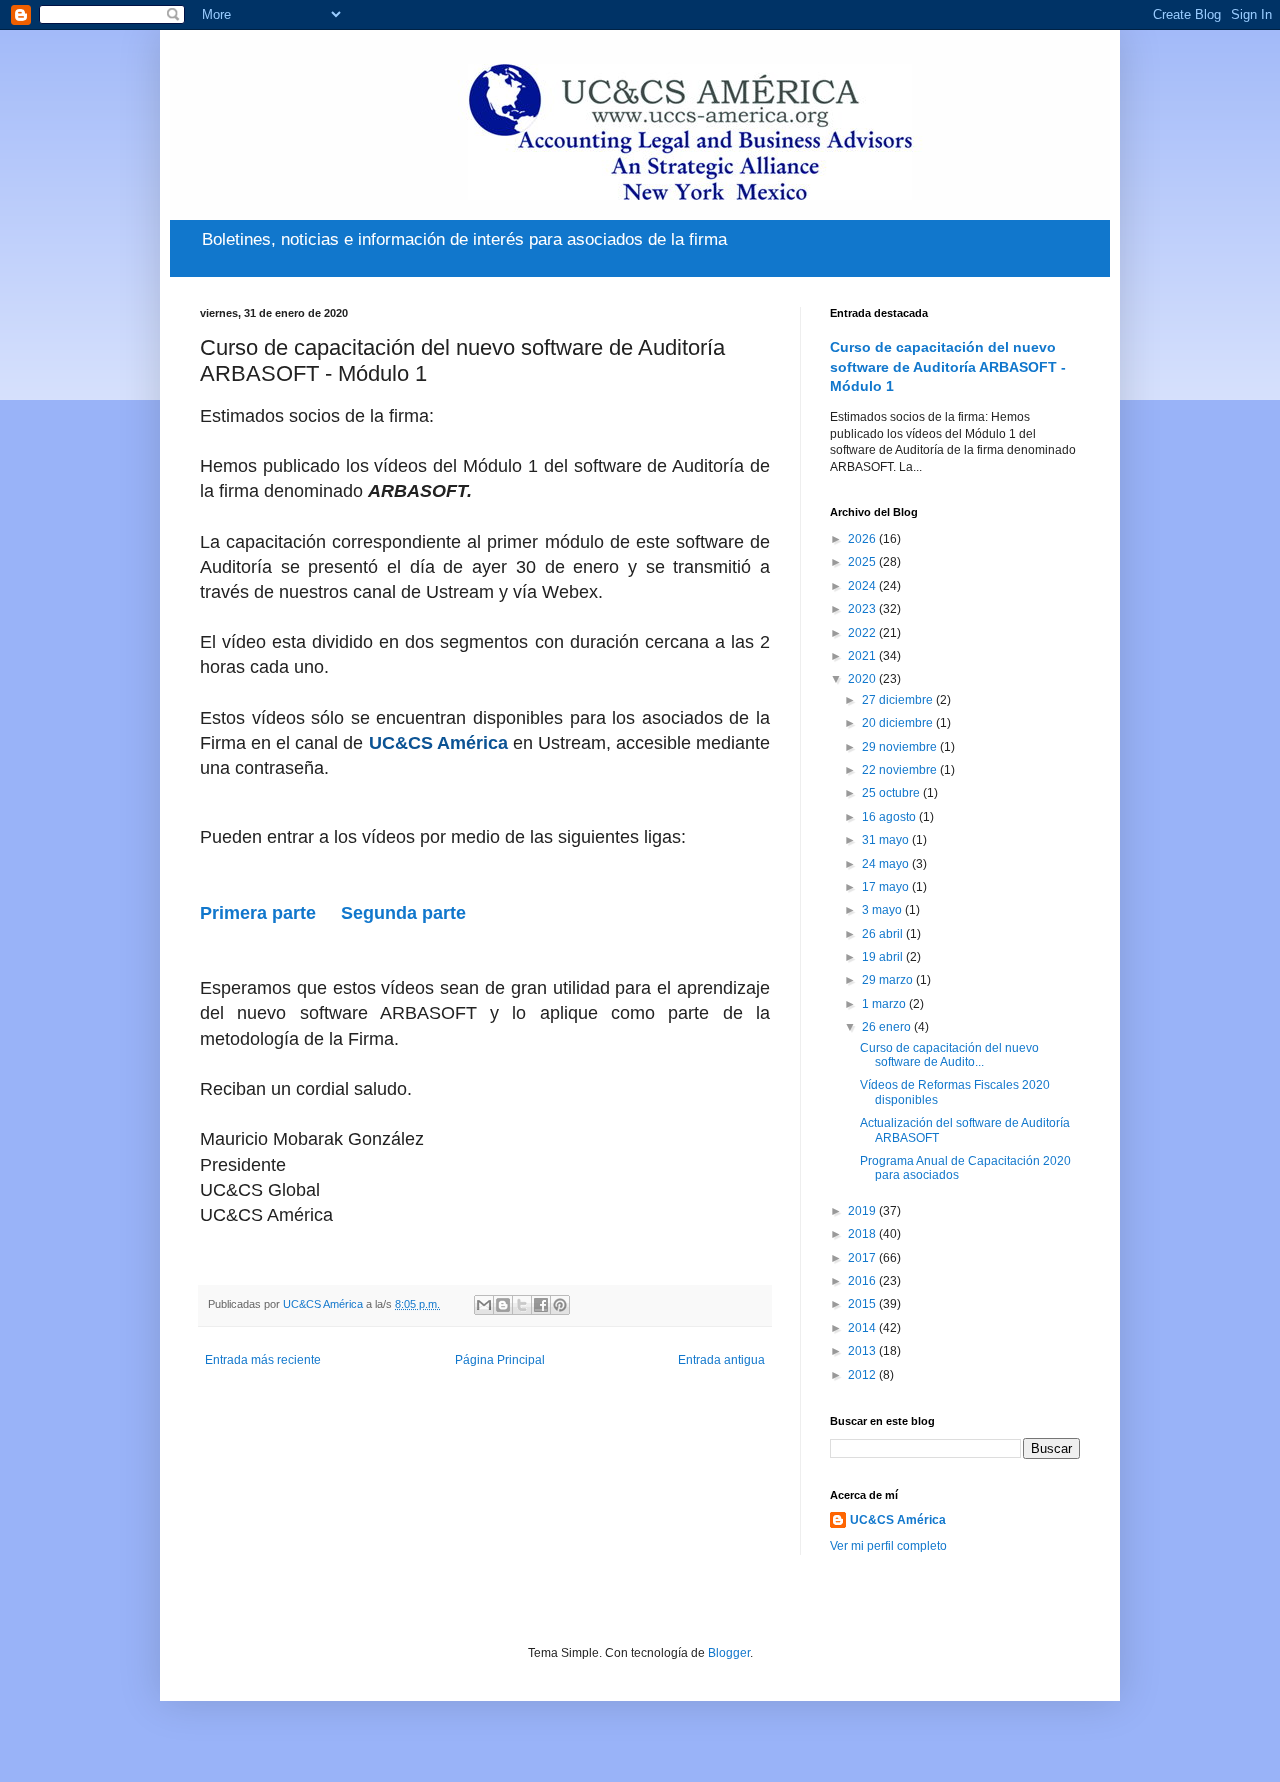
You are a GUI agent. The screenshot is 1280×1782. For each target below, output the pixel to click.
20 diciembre (899, 723)
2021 (863, 656)
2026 (863, 539)
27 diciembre (899, 700)
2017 (863, 1258)
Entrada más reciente (263, 1360)
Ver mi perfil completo (888, 1546)
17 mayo (887, 887)
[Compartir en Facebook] (541, 1305)
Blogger (729, 1653)
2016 (863, 1281)
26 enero (888, 1027)
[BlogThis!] (503, 1305)
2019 (863, 1211)
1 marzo (885, 1004)
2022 (863, 633)
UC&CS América (898, 1520)
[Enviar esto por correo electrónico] (484, 1305)
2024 (863, 586)
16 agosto (890, 817)
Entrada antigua (721, 1360)
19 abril (884, 957)
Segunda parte (403, 913)
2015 (863, 1304)
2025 (863, 562)
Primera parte (258, 913)
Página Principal (500, 1360)
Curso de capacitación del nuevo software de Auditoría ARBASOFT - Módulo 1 (948, 366)
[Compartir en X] (522, 1305)
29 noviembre (901, 747)
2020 (863, 679)
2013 (863, 1351)
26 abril (884, 934)
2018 (863, 1234)
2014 (863, 1328)
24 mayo (887, 864)
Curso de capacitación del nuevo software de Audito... (949, 1055)
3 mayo (883, 910)
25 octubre (892, 793)
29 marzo (889, 980)
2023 (863, 609)
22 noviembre (901, 770)
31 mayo (887, 840)
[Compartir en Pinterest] (560, 1305)
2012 (863, 1375)
